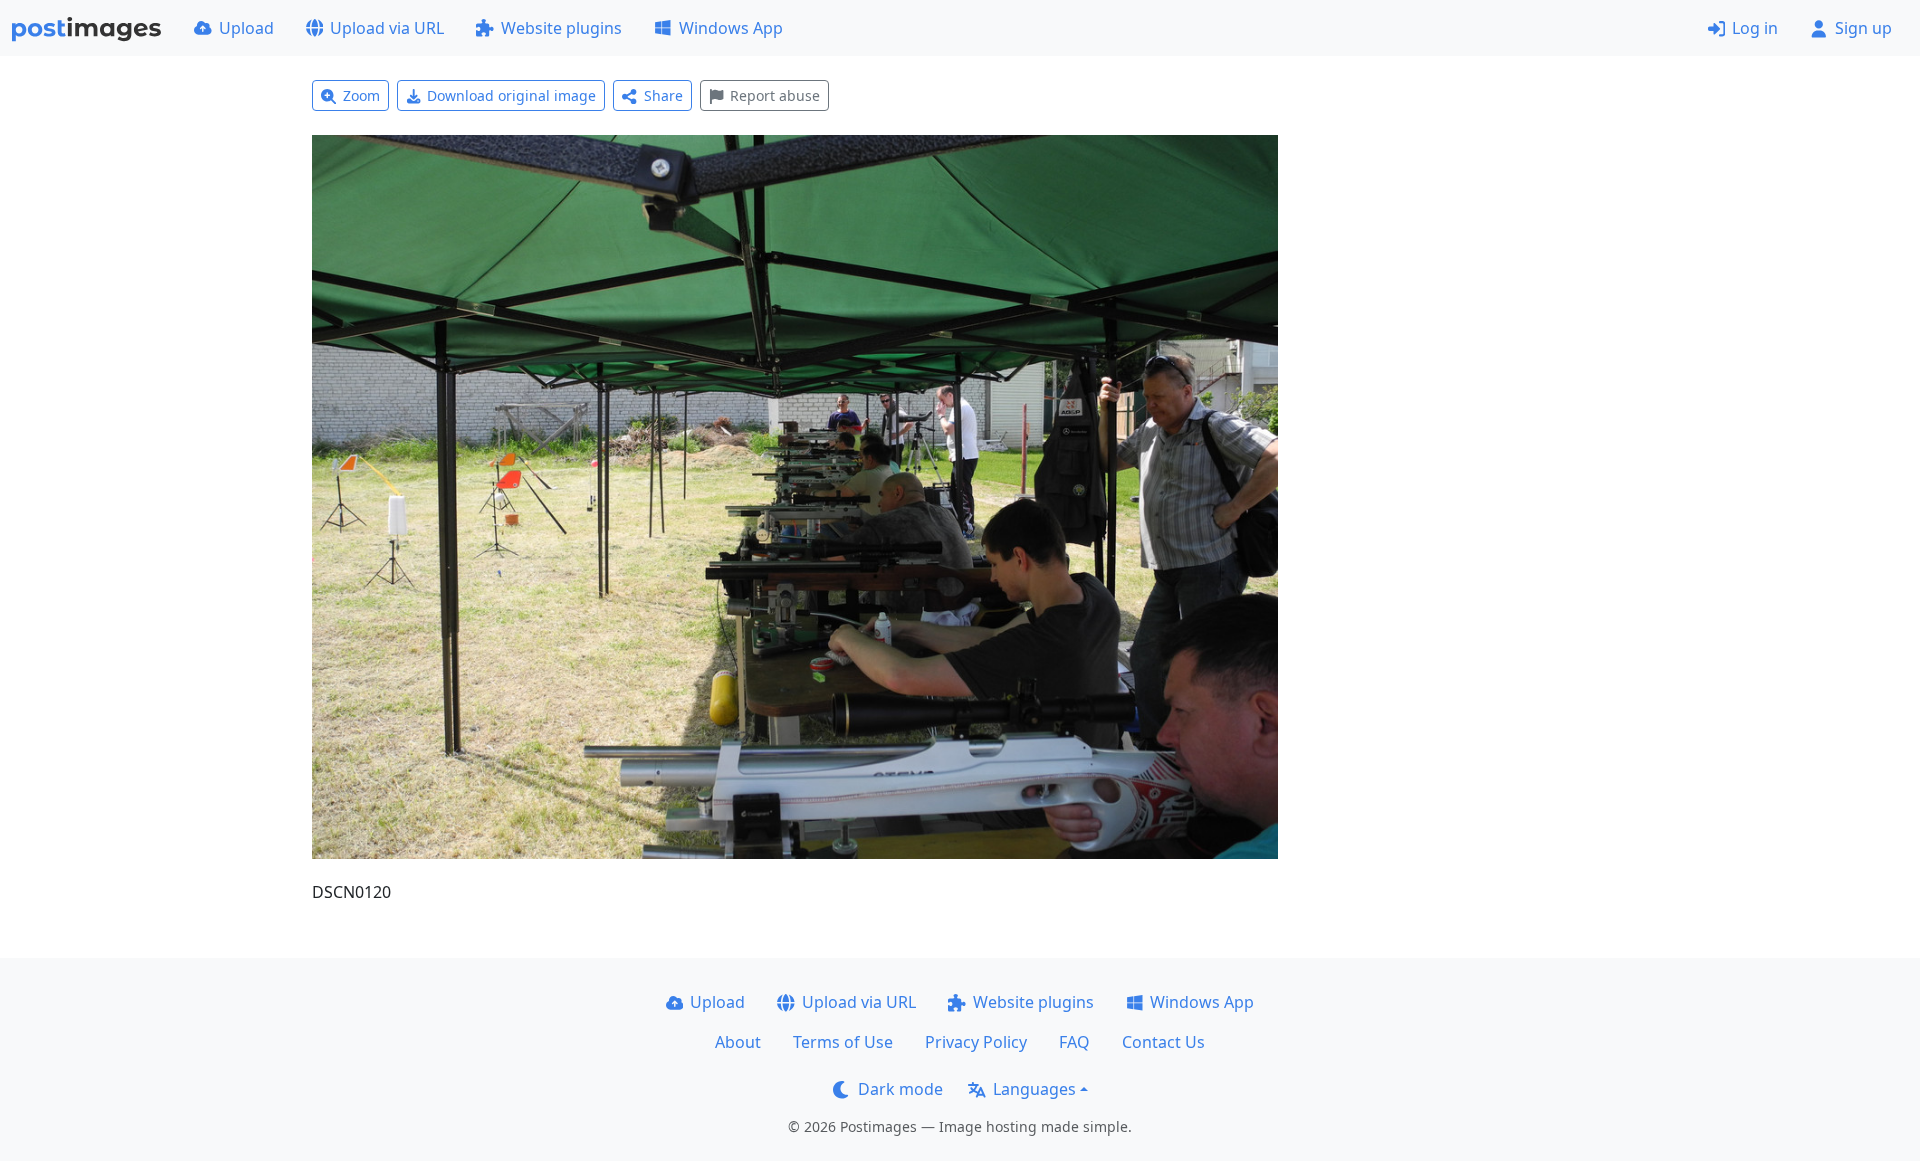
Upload (246, 28)
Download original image (511, 95)
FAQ (1074, 1042)
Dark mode (900, 1089)
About (738, 1042)
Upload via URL (387, 28)
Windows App (731, 28)
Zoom (361, 95)
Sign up (1863, 28)
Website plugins (561, 28)
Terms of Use (843, 1042)
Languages (1034, 1089)
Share (663, 95)
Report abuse (775, 95)
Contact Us (1163, 1042)
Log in (1755, 28)
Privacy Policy (976, 1042)
